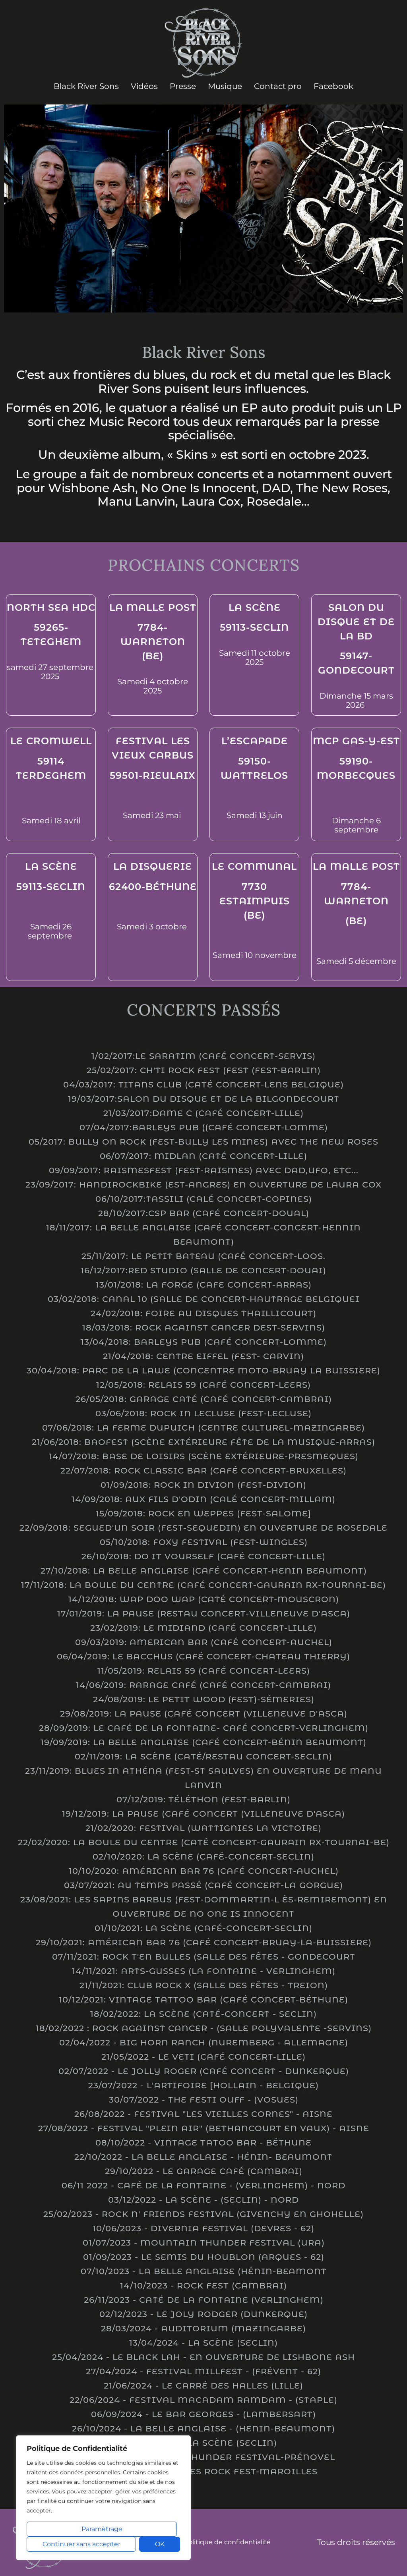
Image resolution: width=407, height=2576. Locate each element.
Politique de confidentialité (227, 2542)
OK (160, 2544)
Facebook (333, 86)
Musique (225, 86)
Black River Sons (86, 86)
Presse (183, 86)
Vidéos (144, 86)
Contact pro (278, 86)
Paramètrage (102, 2529)
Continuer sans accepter (81, 2544)
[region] (103, 2498)
